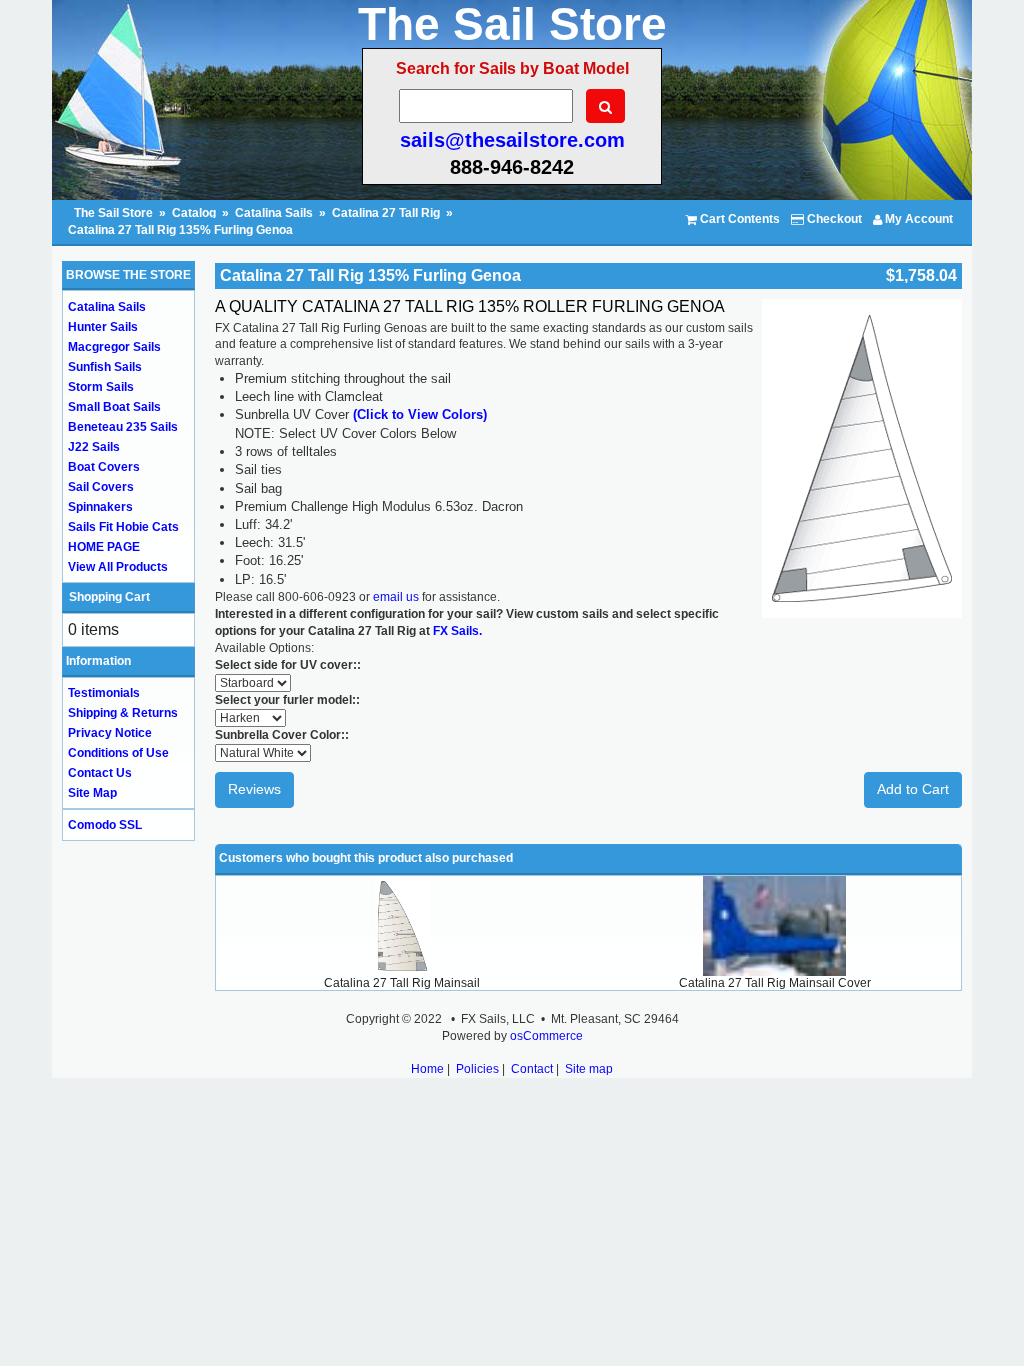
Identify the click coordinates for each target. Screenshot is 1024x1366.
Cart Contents (738, 219)
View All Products (118, 567)
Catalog (194, 213)
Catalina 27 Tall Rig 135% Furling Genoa (180, 230)
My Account (917, 219)
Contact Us (100, 773)
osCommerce (546, 1036)
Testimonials (104, 693)
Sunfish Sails (105, 367)
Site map (589, 1069)
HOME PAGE (104, 547)
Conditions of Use (118, 753)
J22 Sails (94, 447)
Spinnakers (100, 507)
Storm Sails (101, 387)
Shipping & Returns (123, 713)
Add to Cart (913, 789)
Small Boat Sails (114, 407)
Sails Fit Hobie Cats (123, 527)
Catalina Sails (274, 213)
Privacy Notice (110, 733)
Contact (532, 1069)
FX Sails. (457, 631)
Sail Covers (101, 487)
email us (396, 597)
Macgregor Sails (114, 347)
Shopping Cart (109, 597)
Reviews (254, 789)
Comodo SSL (105, 825)
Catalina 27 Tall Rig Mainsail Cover (775, 983)
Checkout (833, 219)
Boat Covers (104, 467)
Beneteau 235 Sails (123, 427)
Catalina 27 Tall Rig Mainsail (402, 983)
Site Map (92, 793)
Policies (477, 1069)
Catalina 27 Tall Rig (386, 213)
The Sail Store (115, 213)
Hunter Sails (103, 327)
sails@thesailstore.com (512, 140)
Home (427, 1069)
